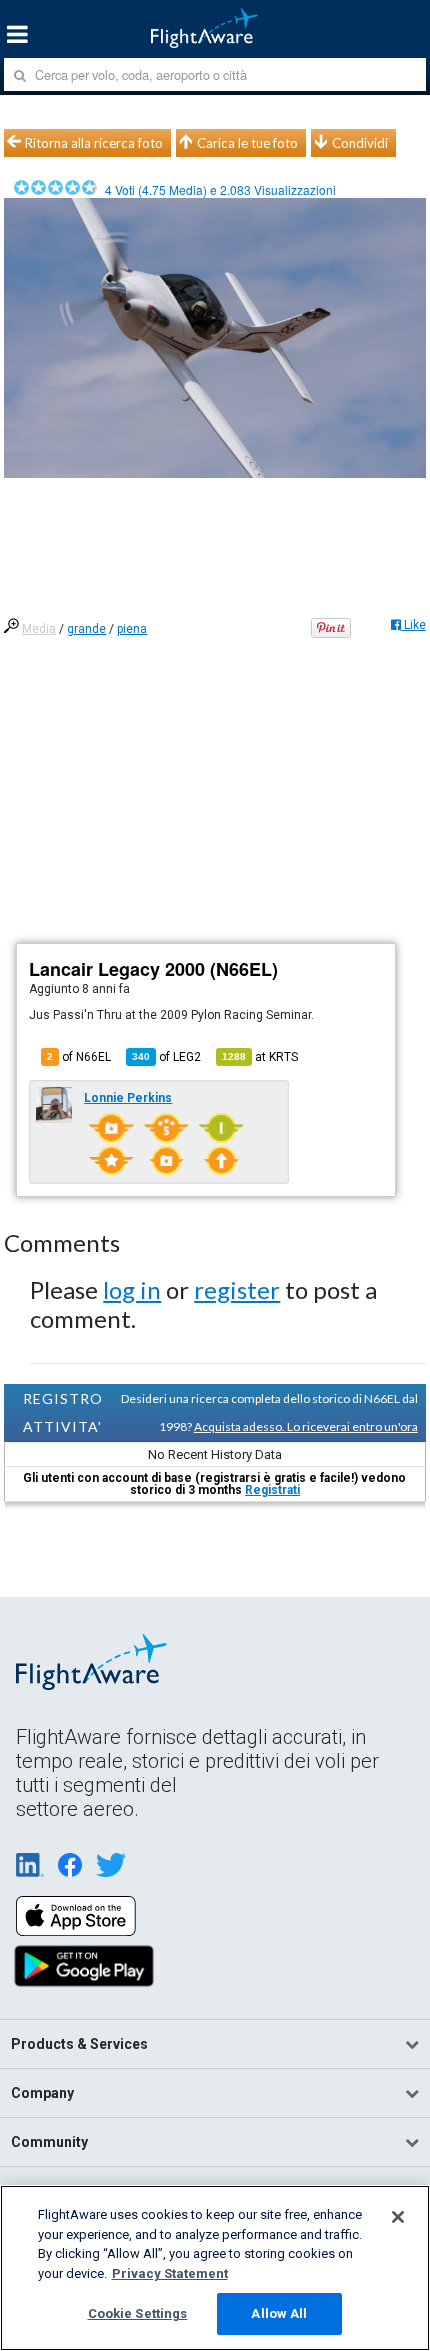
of (166, 1057)
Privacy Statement (170, 2273)
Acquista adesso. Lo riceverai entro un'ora (306, 1426)
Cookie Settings (138, 2313)
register (237, 1289)
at (260, 1057)
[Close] (398, 2217)
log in (132, 1289)
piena (132, 629)
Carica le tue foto (247, 143)
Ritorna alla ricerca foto (94, 143)
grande (86, 629)
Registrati (272, 1490)
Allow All (279, 2313)
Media (39, 629)
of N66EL (79, 1057)
